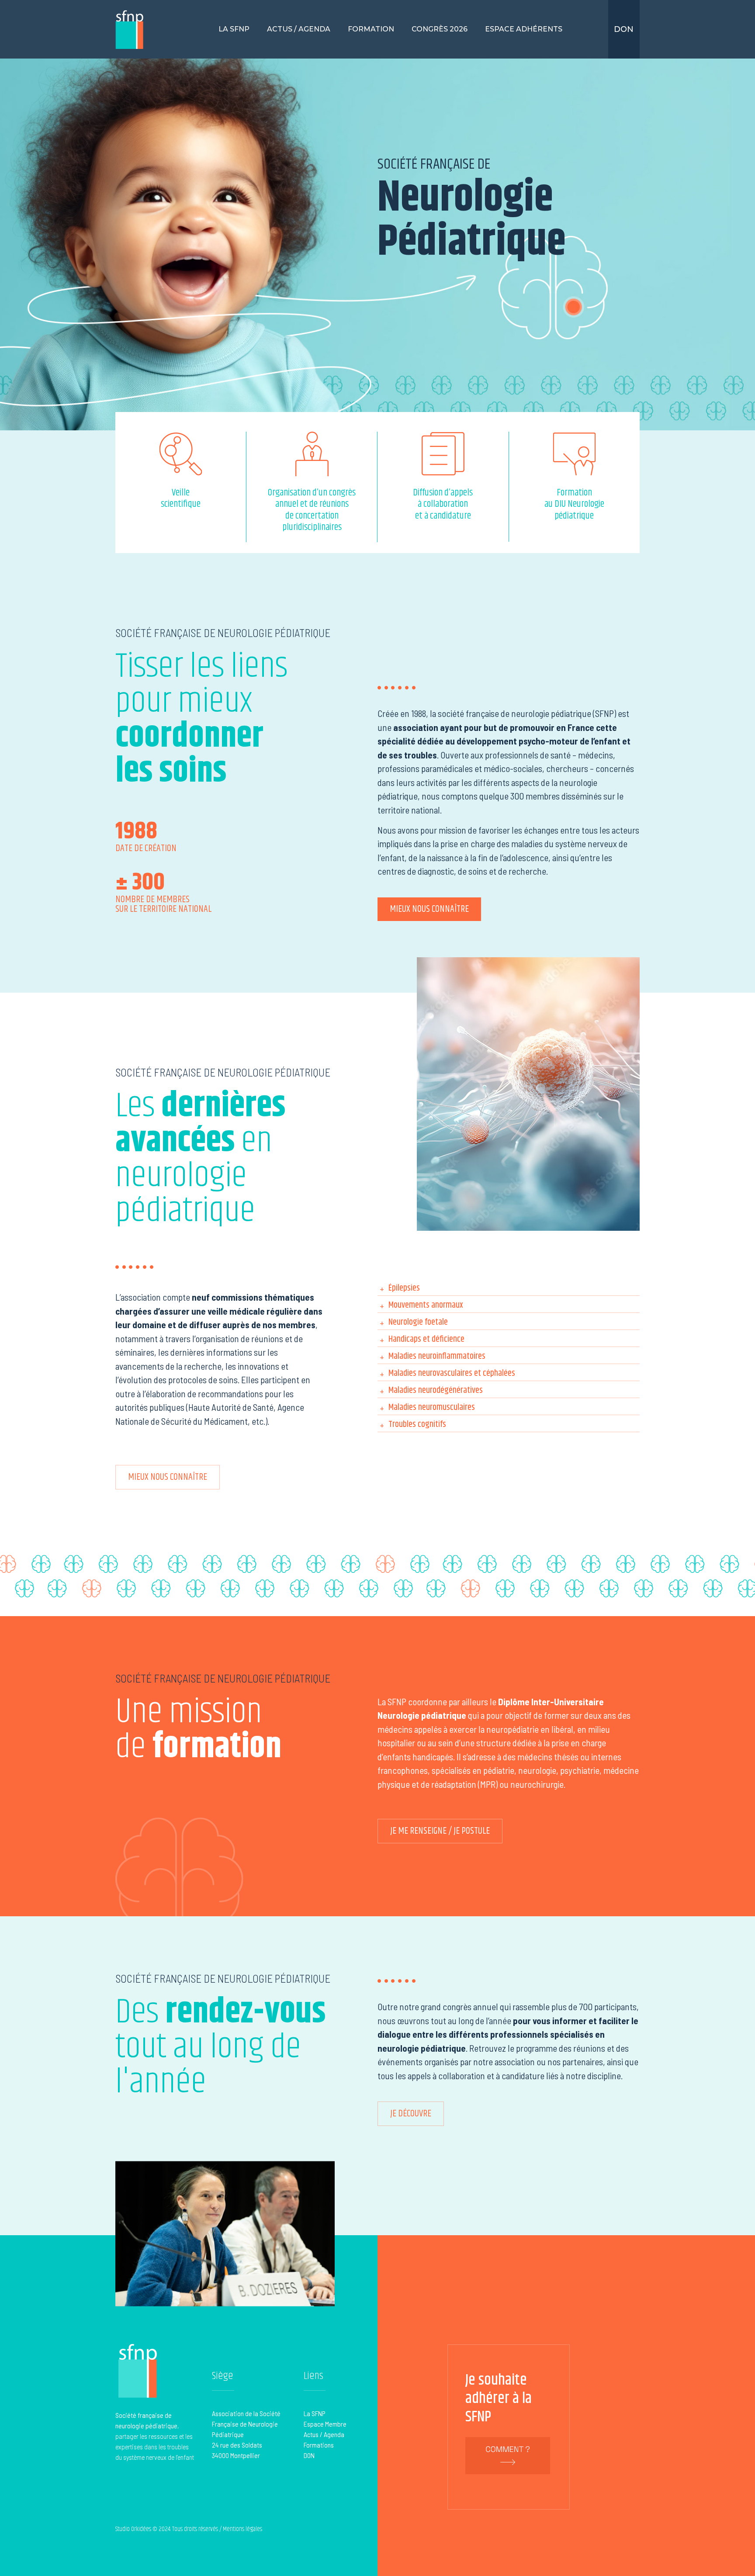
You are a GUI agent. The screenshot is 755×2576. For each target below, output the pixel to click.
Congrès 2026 (440, 29)
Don (624, 29)
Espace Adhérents (524, 29)
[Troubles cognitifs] (509, 1423)
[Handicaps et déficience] (509, 1338)
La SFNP (234, 29)
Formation (371, 29)
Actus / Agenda (299, 29)
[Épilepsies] (509, 1287)
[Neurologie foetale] (509, 1321)
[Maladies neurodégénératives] (509, 1389)
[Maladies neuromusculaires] (509, 1406)
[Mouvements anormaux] (509, 1304)
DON (309, 2455)
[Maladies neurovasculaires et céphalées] (509, 1372)
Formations (319, 2445)
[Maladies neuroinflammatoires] (509, 1355)
